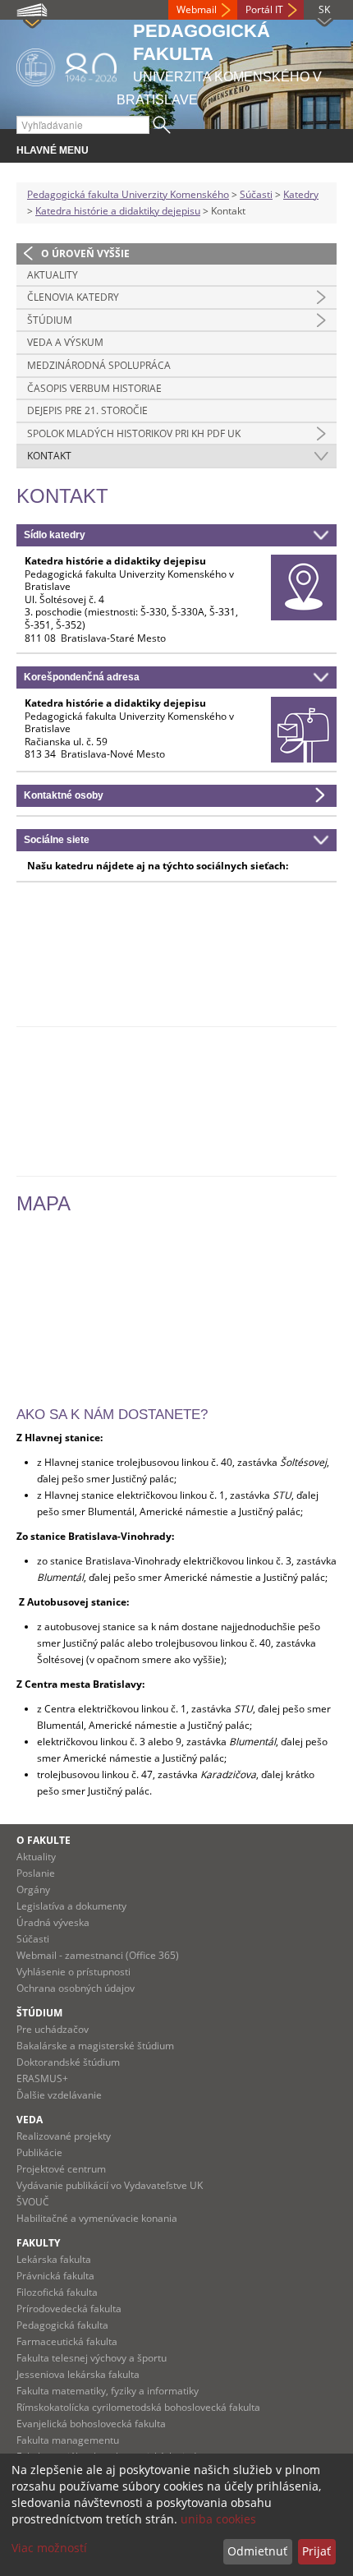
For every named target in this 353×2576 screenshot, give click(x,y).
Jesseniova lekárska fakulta (78, 2374)
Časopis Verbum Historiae (94, 388)
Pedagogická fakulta (62, 2325)
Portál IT (264, 9)
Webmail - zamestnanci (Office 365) (98, 1955)
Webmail (197, 9)
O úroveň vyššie (85, 253)
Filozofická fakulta (57, 2292)
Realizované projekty (64, 2136)
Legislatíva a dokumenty (71, 1906)
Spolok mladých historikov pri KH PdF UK (134, 433)
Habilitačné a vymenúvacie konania (97, 2218)
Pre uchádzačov (53, 2029)
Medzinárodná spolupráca (99, 365)
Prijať (316, 2551)
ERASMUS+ (42, 2078)
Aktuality (53, 275)
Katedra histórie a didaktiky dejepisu (118, 211)
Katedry (301, 194)
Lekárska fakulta (54, 2259)
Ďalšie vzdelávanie (59, 2095)
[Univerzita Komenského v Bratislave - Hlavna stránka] (66, 65)
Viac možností (49, 2548)
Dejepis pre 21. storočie (87, 410)
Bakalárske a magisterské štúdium (95, 2046)
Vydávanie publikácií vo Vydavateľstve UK (110, 2185)
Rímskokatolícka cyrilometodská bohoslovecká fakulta (138, 2407)
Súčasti (256, 194)
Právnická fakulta (55, 2276)
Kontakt (49, 456)
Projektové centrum (61, 2169)
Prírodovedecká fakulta (69, 2309)
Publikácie (39, 2152)
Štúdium (50, 320)
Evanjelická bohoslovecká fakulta (91, 2424)
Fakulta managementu (68, 2440)
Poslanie (36, 1873)
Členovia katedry (73, 297)
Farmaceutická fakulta (67, 2341)
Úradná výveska (53, 1922)
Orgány (33, 1889)
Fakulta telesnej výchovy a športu (92, 2358)
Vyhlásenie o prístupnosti (73, 1972)
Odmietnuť (257, 2551)
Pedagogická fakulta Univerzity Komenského (128, 194)
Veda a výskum (65, 342)
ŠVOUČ (33, 2202)
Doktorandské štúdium (68, 2062)
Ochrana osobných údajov (76, 1988)
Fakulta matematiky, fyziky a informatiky (108, 2391)
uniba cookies (218, 2519)
